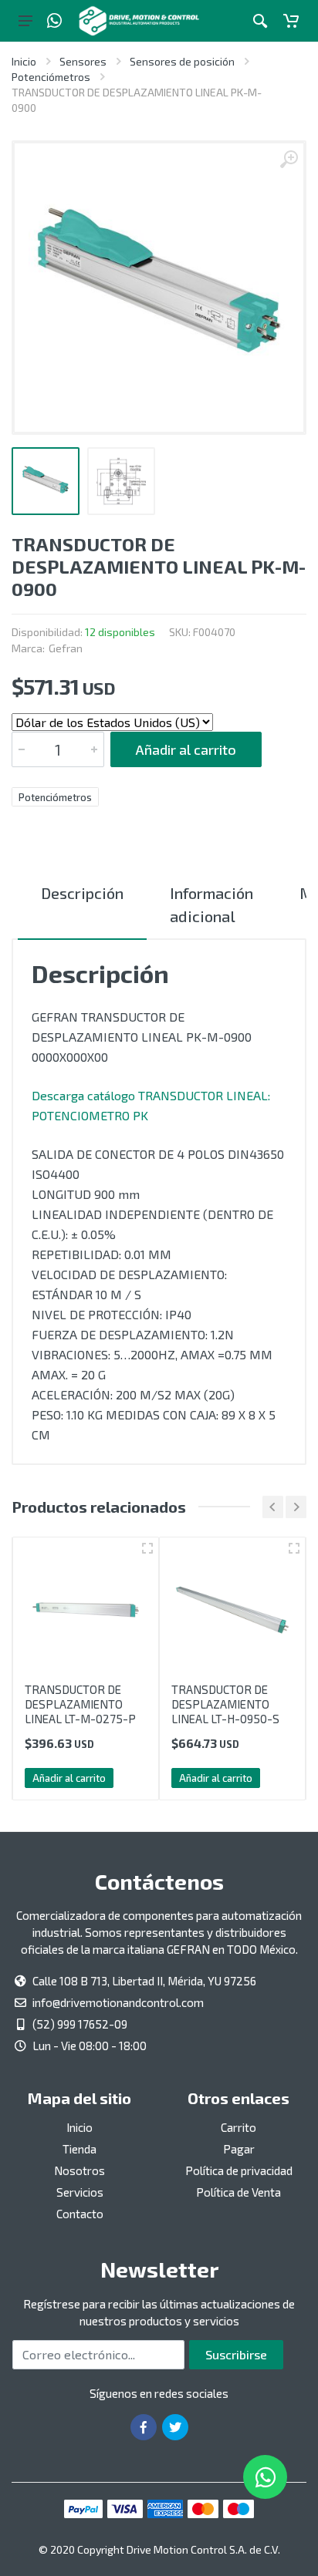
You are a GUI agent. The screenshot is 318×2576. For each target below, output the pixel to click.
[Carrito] (291, 21)
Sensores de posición (182, 61)
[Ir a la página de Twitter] (175, 2427)
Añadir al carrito (186, 749)
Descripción (82, 893)
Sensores (83, 61)
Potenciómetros (51, 77)
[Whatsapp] (54, 21)
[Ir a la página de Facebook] (144, 2427)
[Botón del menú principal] (25, 21)
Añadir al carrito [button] (69, 1778)
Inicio (24, 61)
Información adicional (211, 904)
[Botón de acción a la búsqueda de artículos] (260, 21)
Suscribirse (236, 2354)
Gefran (66, 648)
